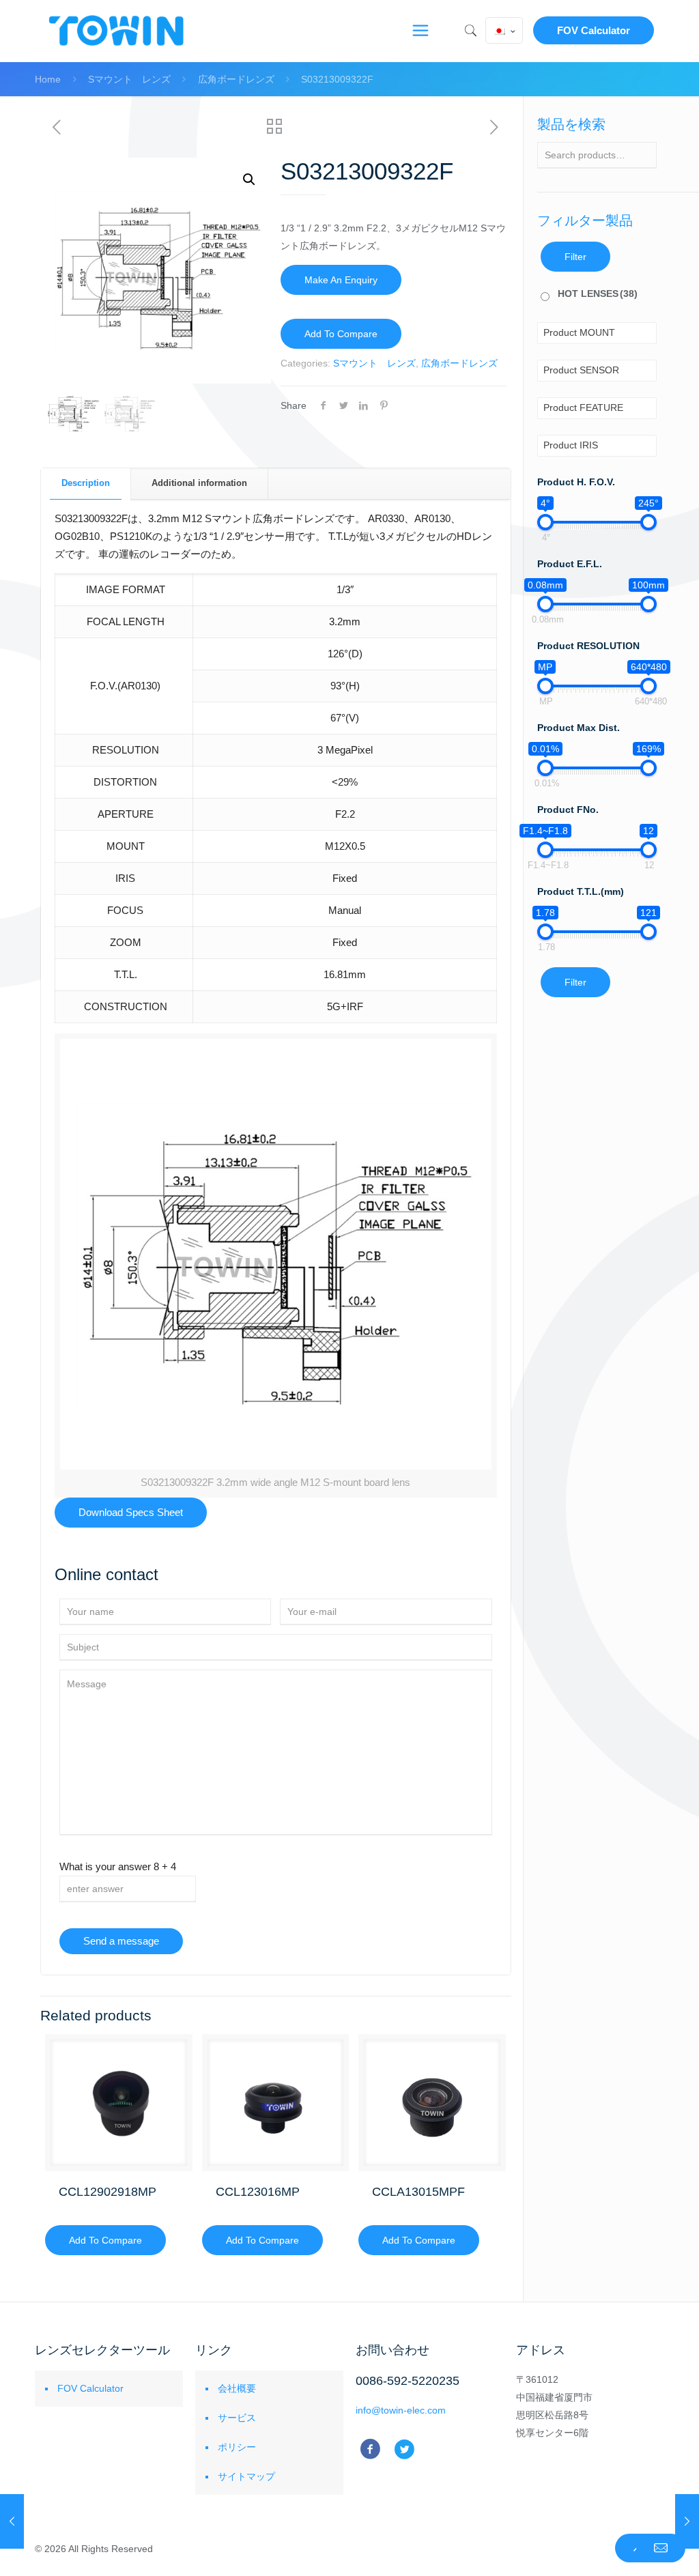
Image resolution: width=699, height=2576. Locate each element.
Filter (575, 257)
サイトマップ (246, 2476)
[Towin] (117, 31)
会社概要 (237, 2388)
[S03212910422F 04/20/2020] (687, 2521)
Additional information (199, 483)
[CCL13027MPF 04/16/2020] (12, 2521)
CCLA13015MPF (418, 2192)
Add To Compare (341, 334)
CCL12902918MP (108, 2192)
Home (48, 79)
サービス (237, 2418)
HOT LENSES (598, 294)
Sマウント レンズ (129, 79)
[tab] (86, 484)
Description (86, 483)
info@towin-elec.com (401, 2410)
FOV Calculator (594, 30)
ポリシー (237, 2447)
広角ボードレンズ (236, 79)
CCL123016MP (258, 2192)
